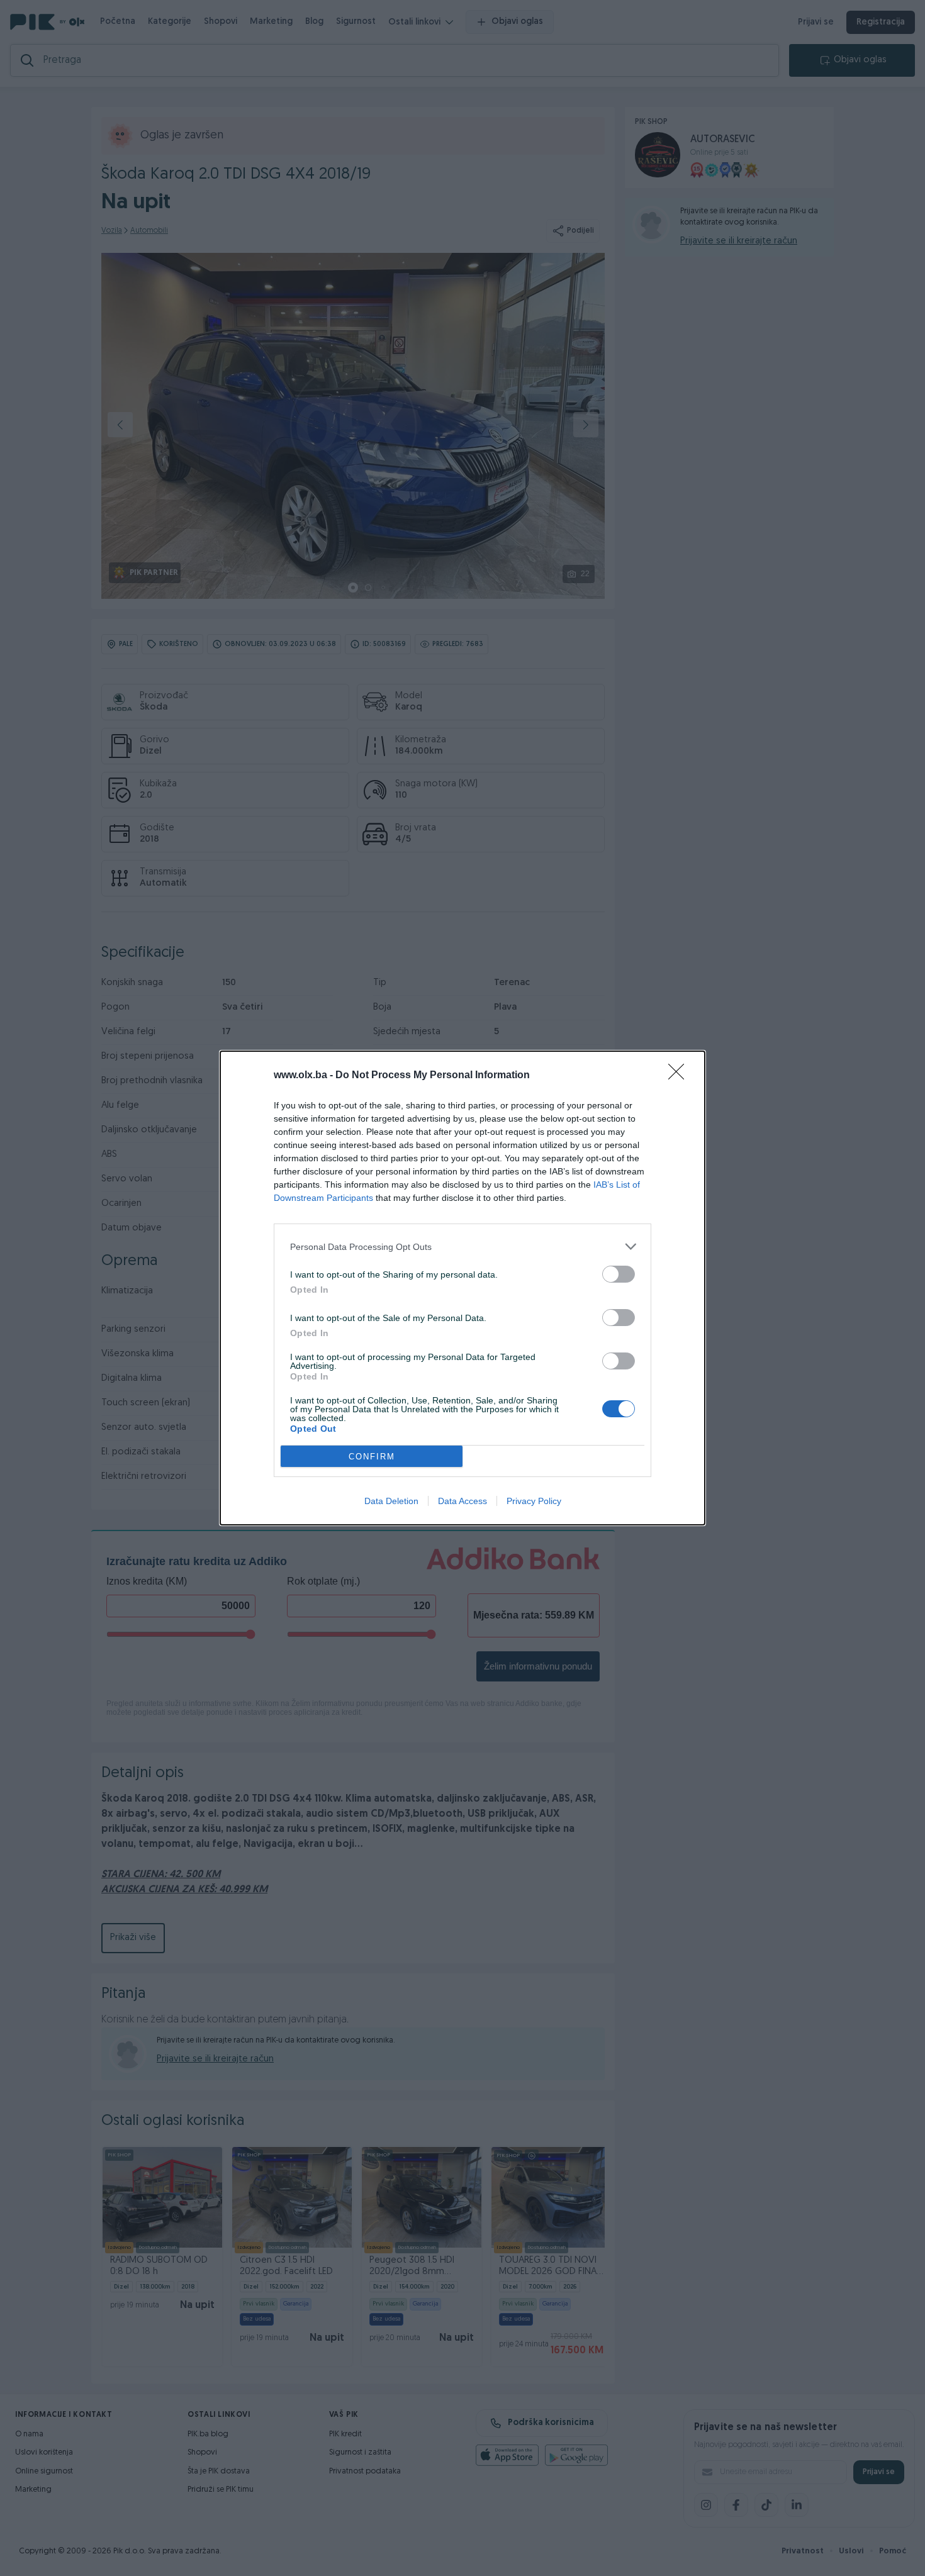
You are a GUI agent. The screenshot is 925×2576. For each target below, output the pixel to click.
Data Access (462, 1501)
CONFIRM (372, 1457)
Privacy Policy (534, 1501)
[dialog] (462, 1288)
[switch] (619, 1274)
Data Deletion (391, 1501)
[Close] (680, 1076)
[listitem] (462, 1246)
